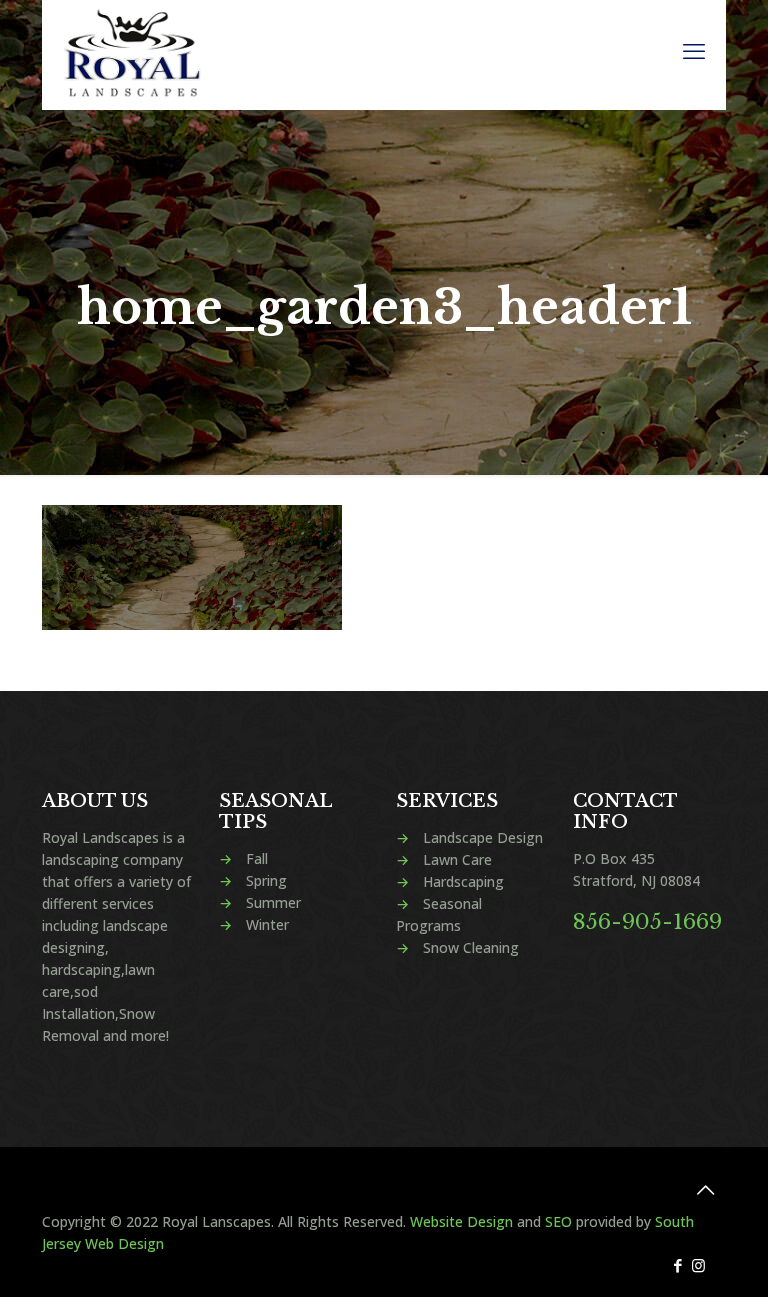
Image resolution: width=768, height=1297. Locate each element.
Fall (257, 858)
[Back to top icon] (705, 1190)
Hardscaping (463, 881)
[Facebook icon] (677, 1265)
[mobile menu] (694, 50)
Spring (266, 880)
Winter (267, 924)
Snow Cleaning (471, 947)
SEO (558, 1221)
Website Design (461, 1221)
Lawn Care (457, 859)
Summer (273, 902)
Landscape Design (483, 837)
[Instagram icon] (698, 1265)
